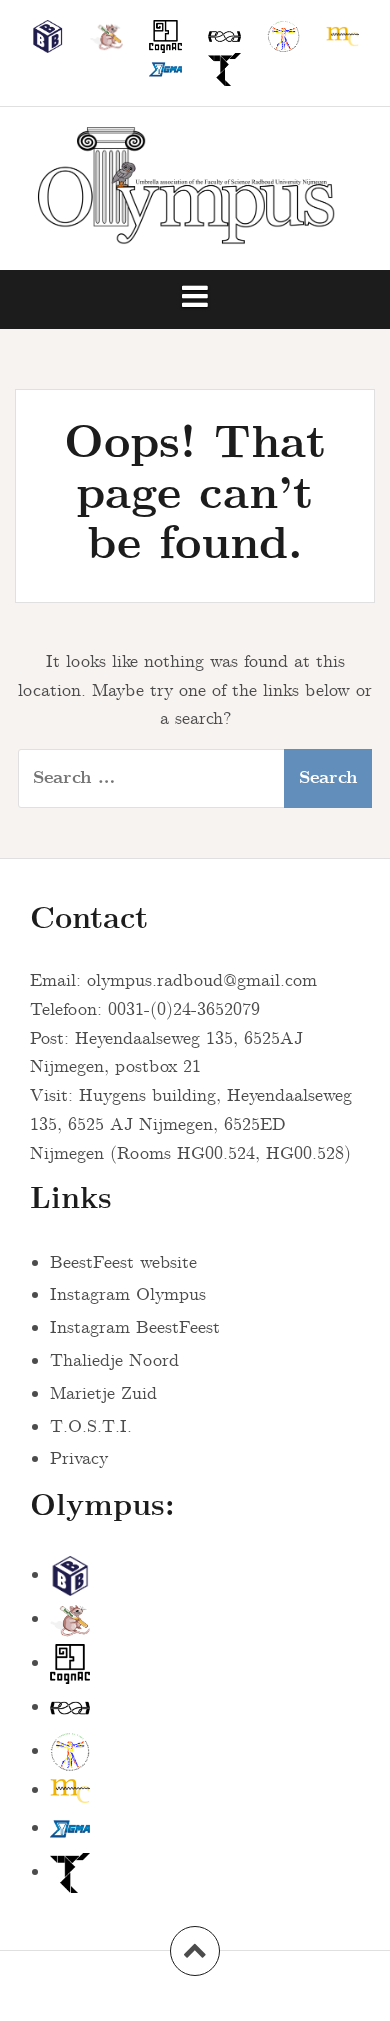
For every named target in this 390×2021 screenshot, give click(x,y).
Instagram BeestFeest (135, 1328)
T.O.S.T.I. (91, 1427)
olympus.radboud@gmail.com (202, 981)
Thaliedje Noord (114, 1361)
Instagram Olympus (128, 1295)
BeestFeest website (123, 1263)
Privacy (79, 1459)
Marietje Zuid (103, 1394)
